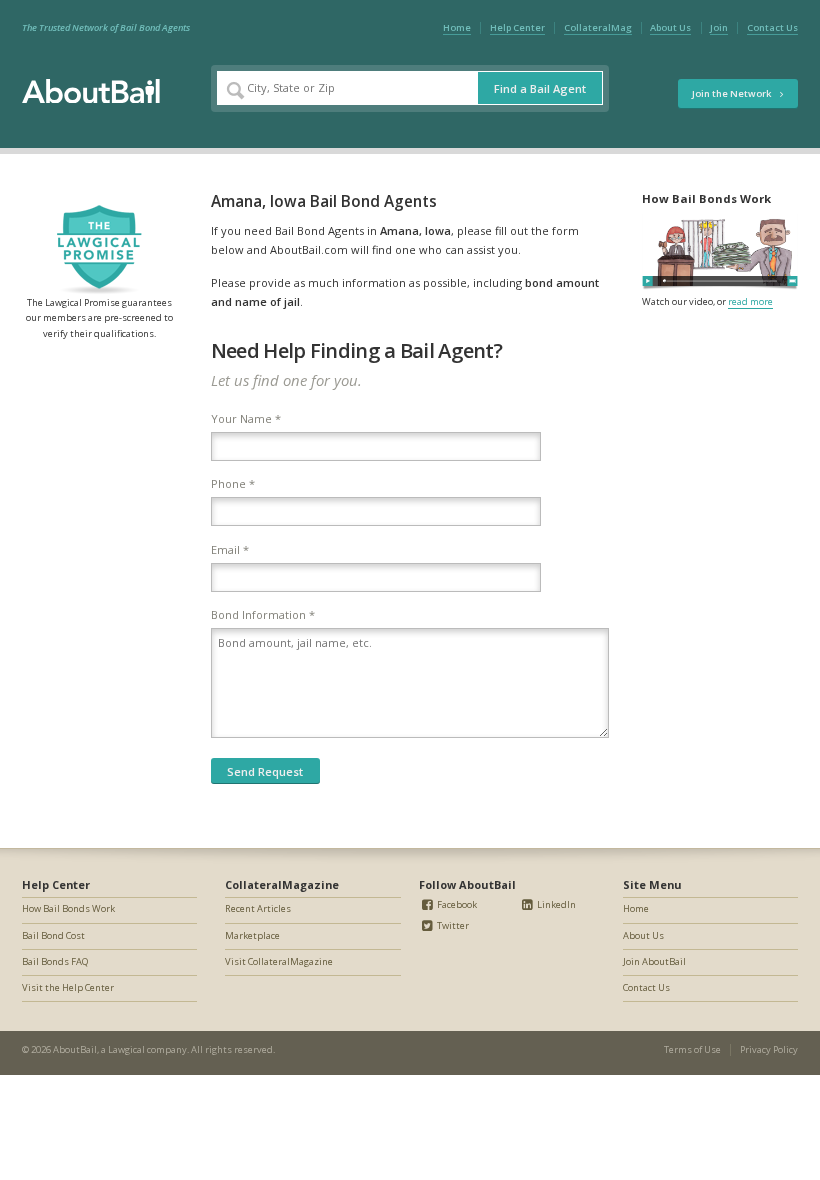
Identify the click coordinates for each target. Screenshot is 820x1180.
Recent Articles (258, 908)
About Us (670, 27)
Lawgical (126, 1049)
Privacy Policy (769, 1049)
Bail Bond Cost (53, 935)
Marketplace (252, 935)
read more (750, 301)
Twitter (452, 925)
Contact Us (772, 27)
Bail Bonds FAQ (55, 961)
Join (719, 27)
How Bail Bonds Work (68, 908)
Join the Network (732, 93)
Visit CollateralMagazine (279, 961)
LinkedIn (555, 904)
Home (457, 27)
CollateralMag (598, 27)
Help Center (517, 27)
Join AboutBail (654, 961)
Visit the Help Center (68, 987)
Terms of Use (692, 1049)
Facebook (456, 904)
